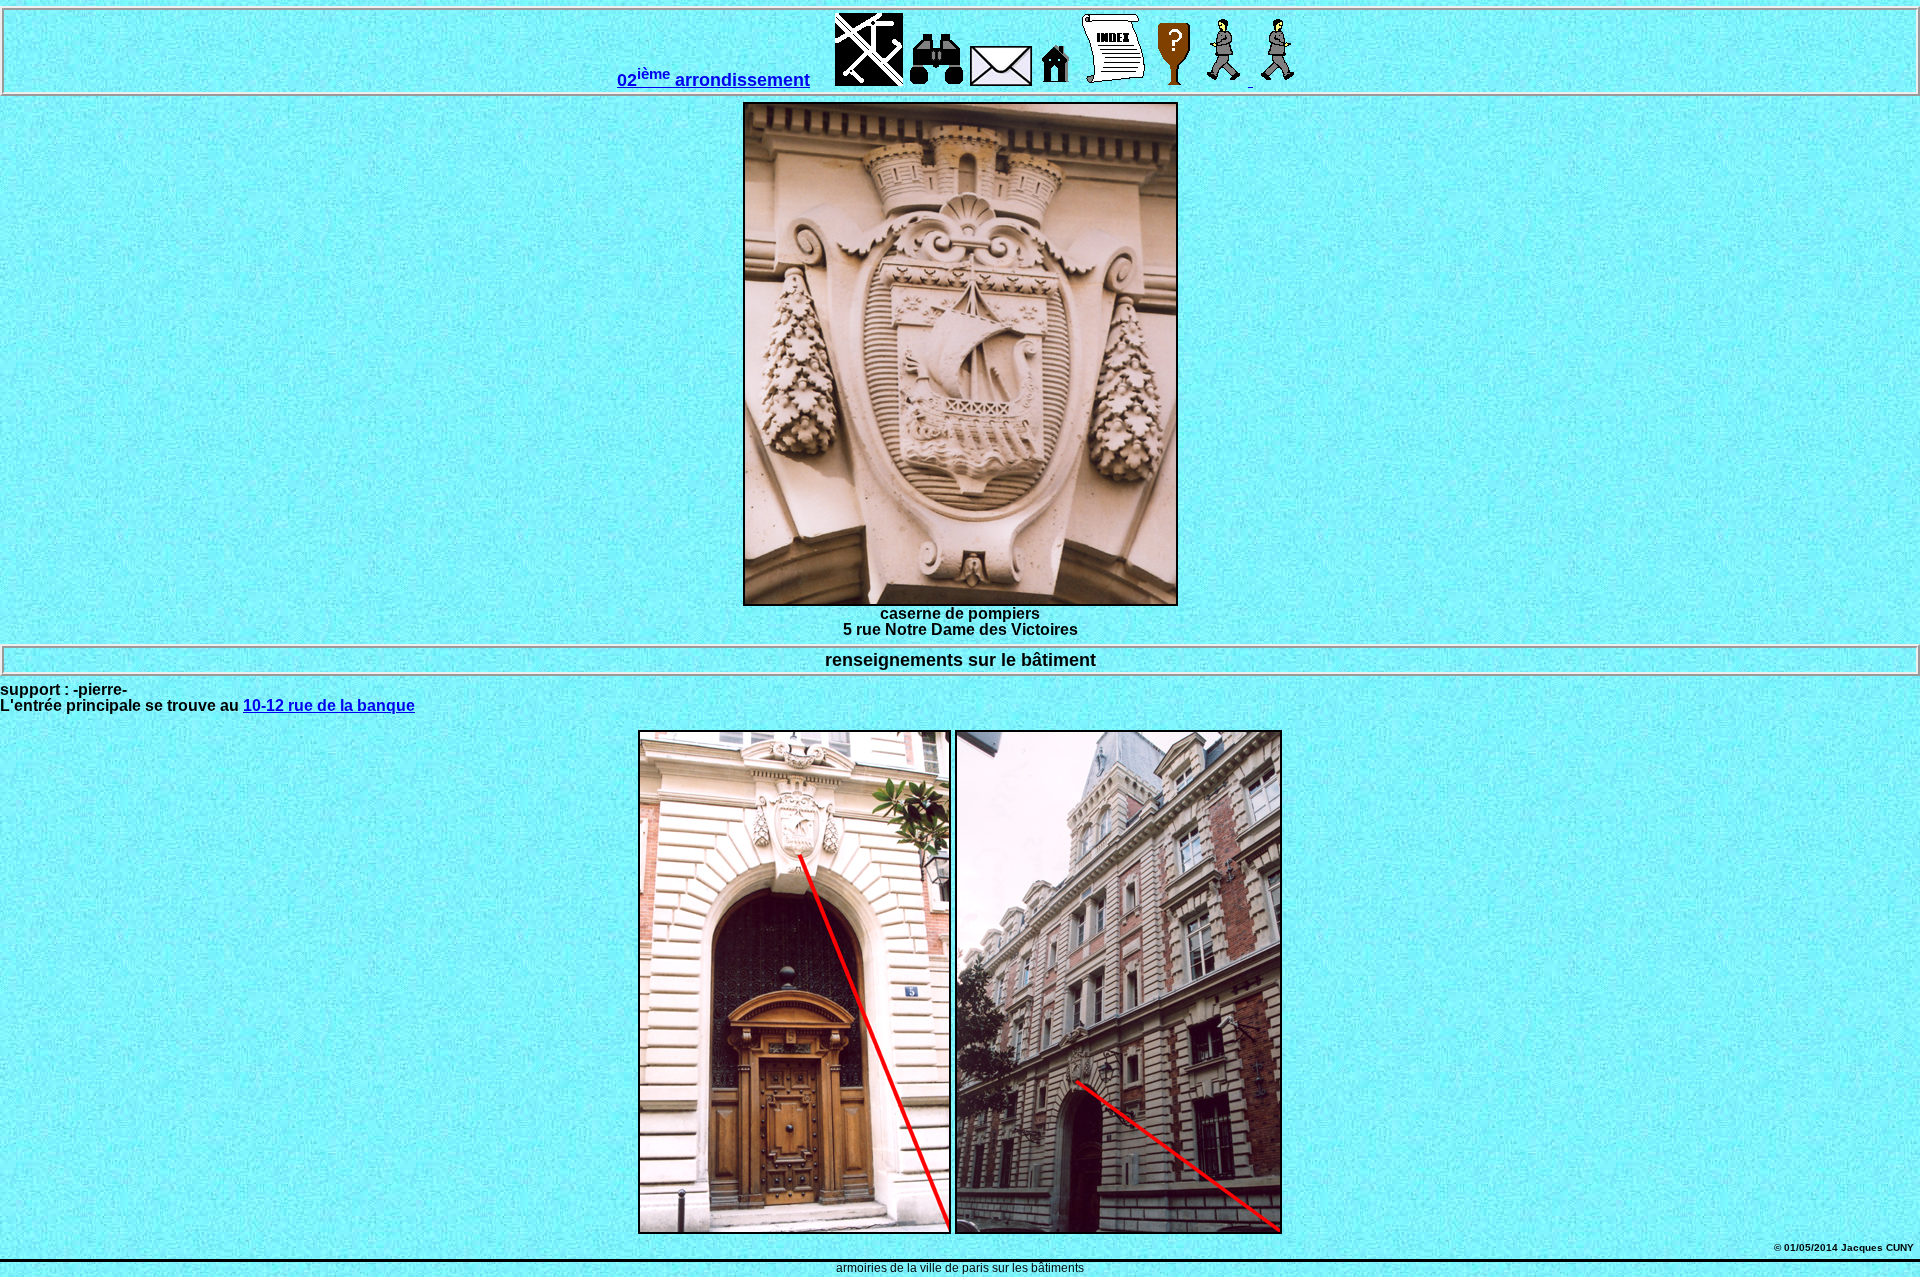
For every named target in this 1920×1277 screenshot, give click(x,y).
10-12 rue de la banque (329, 705)
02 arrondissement (713, 80)
